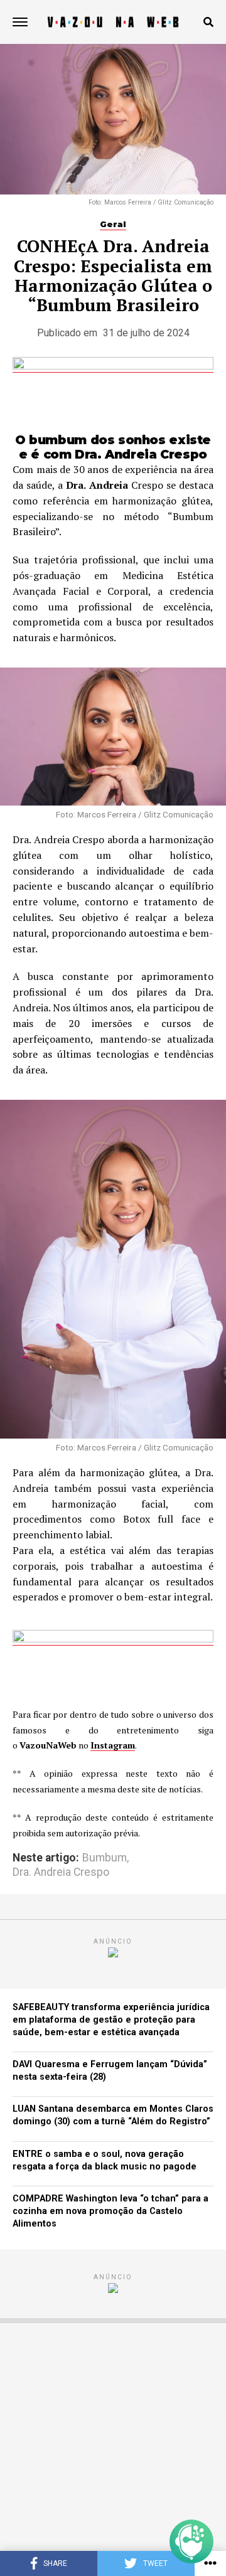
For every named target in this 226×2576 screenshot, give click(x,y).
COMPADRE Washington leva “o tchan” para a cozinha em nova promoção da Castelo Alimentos (110, 2211)
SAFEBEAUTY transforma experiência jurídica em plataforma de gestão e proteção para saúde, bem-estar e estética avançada (111, 2020)
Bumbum (105, 1858)
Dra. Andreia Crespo (61, 1873)
